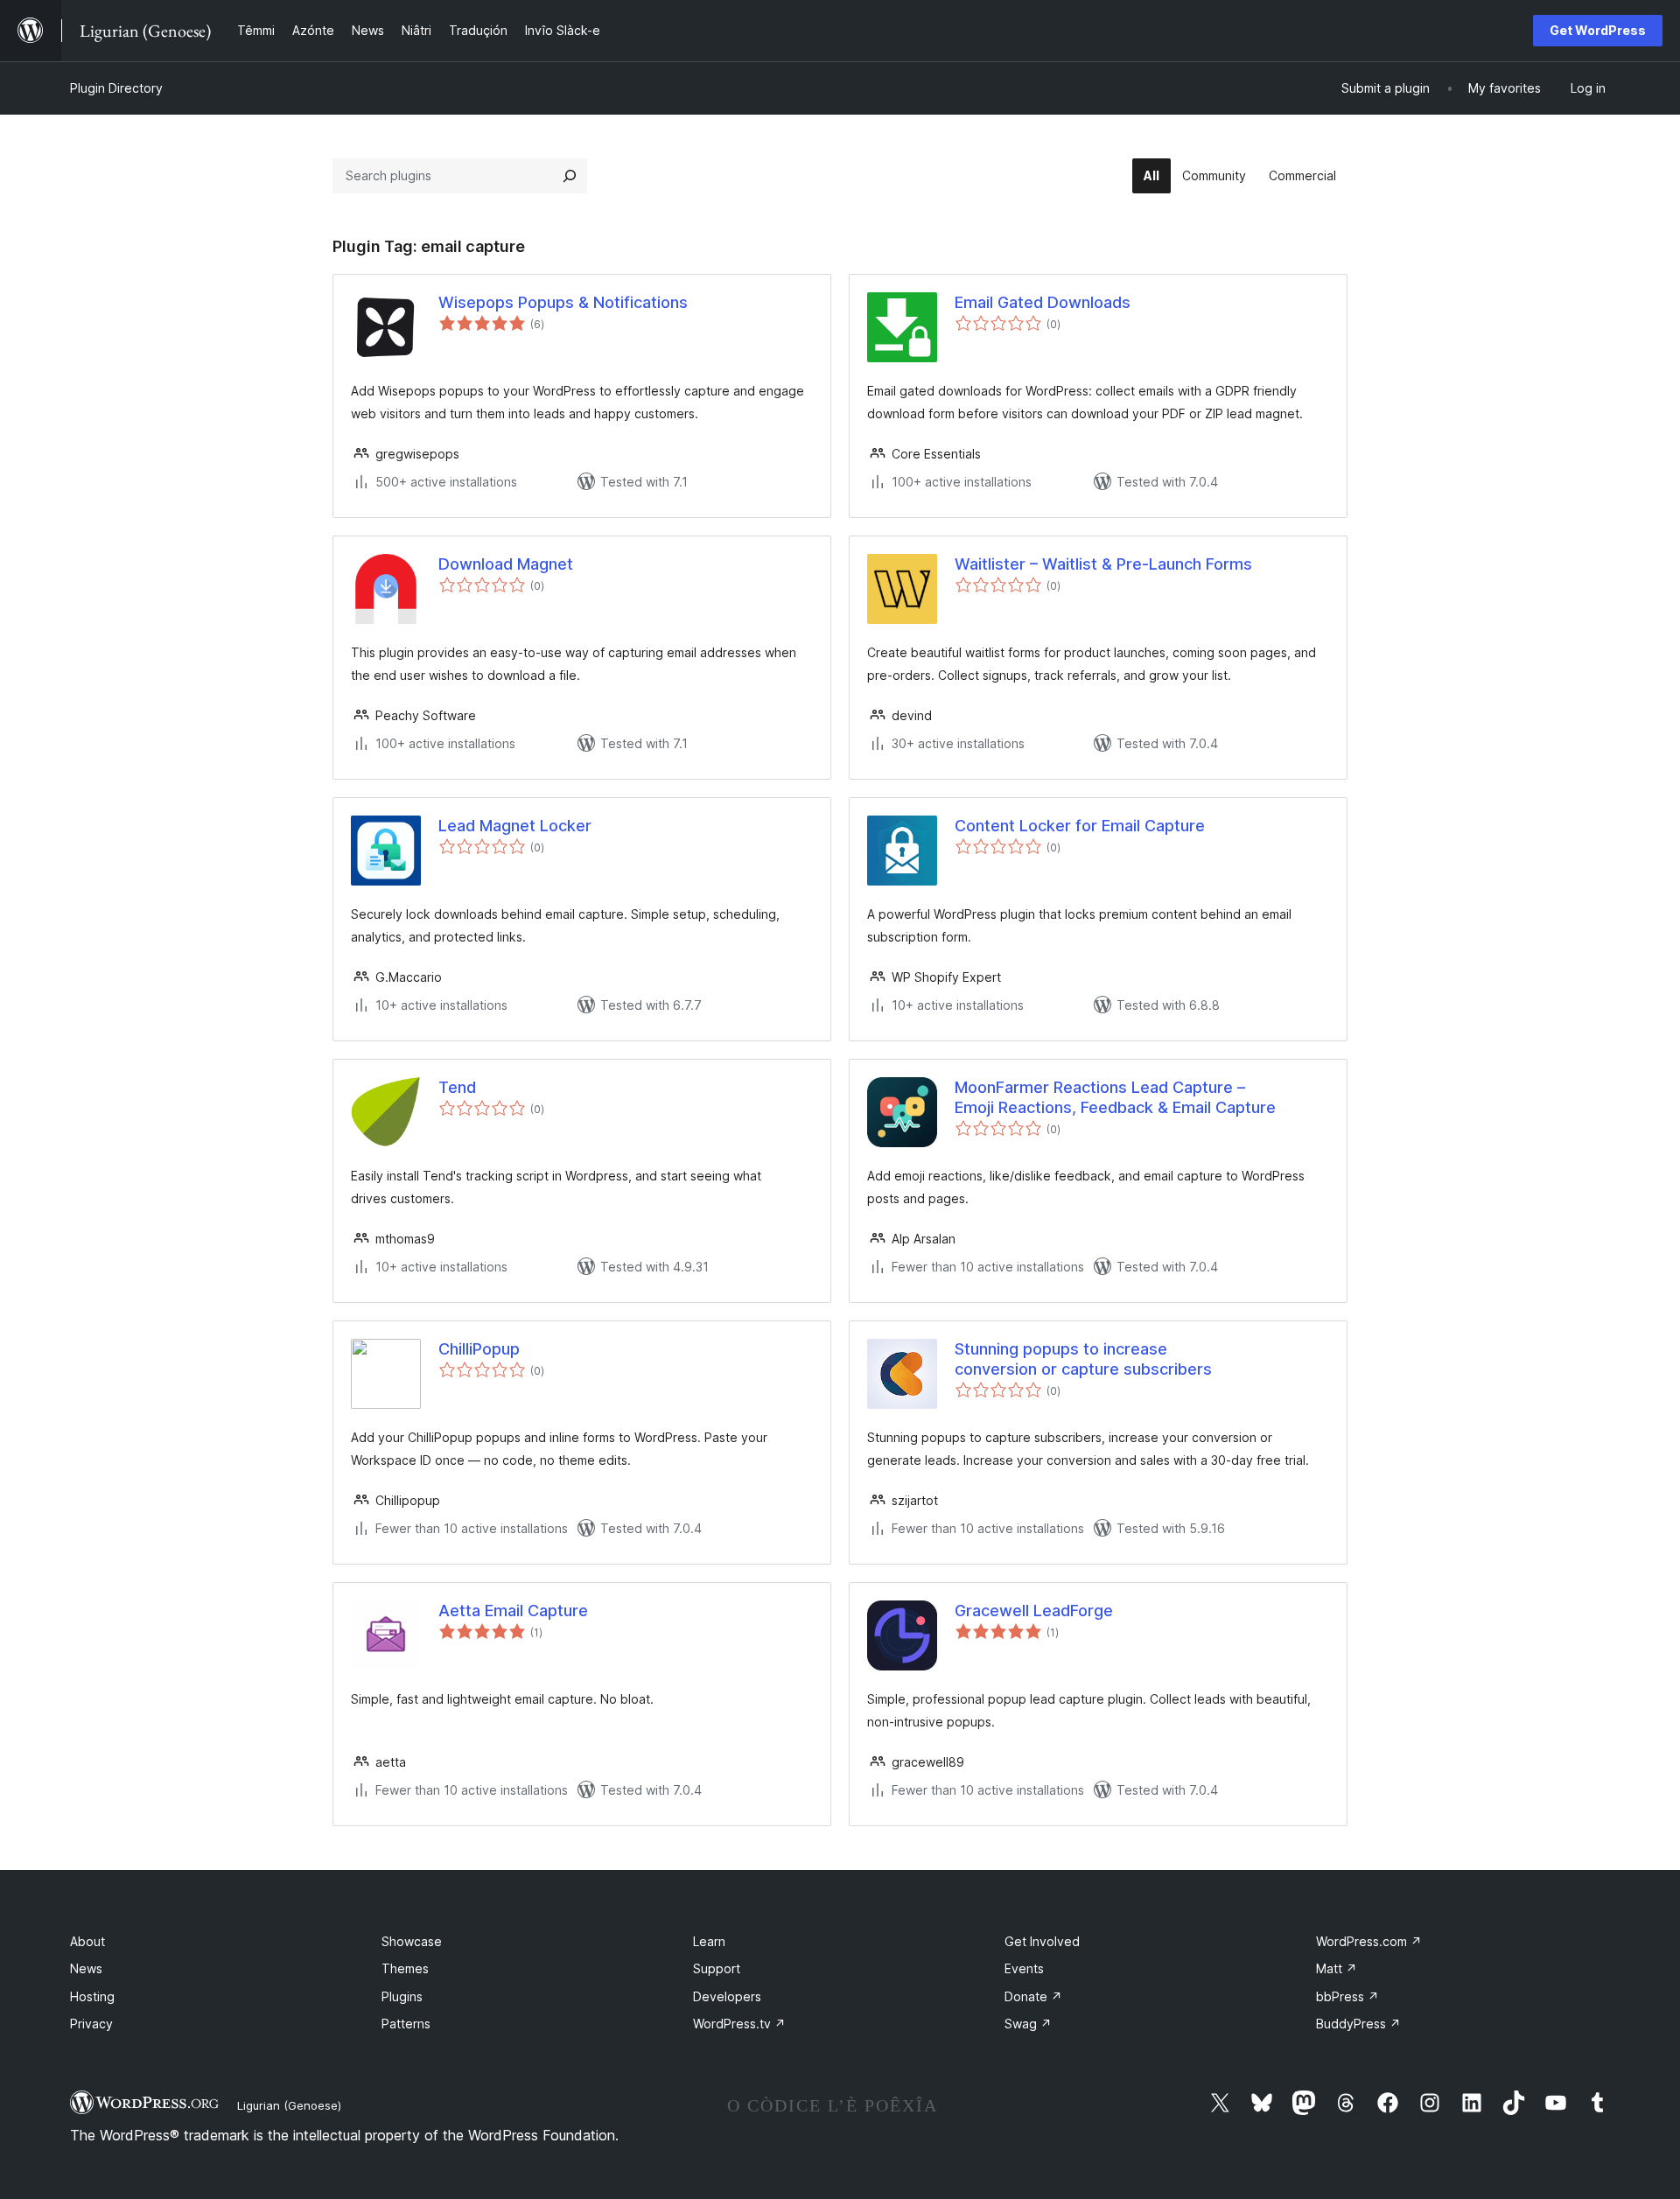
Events (1024, 1968)
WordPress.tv (739, 2024)
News (86, 1968)
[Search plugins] (570, 176)
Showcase (412, 1941)
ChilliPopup (479, 1349)
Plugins (402, 1996)
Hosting (92, 1996)
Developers (727, 1996)
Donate (1033, 1996)
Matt (1337, 1968)
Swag (1028, 2024)
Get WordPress (1598, 30)
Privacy (91, 2024)
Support (717, 1968)
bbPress (1347, 1996)
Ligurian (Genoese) (289, 2105)
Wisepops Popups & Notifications (563, 302)
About (87, 1941)
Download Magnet (506, 564)
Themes (405, 1968)
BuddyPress (1358, 2024)
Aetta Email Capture (513, 1611)
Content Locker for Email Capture (1080, 826)
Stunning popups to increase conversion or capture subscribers (1083, 1359)
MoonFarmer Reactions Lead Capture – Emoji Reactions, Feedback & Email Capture (1115, 1097)
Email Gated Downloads (1043, 302)
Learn (709, 1941)
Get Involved (1042, 1941)
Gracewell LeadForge (1034, 1611)
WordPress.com (1369, 1941)
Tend (457, 1087)
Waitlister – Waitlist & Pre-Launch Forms (1103, 564)
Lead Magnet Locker (515, 826)
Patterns (406, 2024)
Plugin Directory (116, 88)
